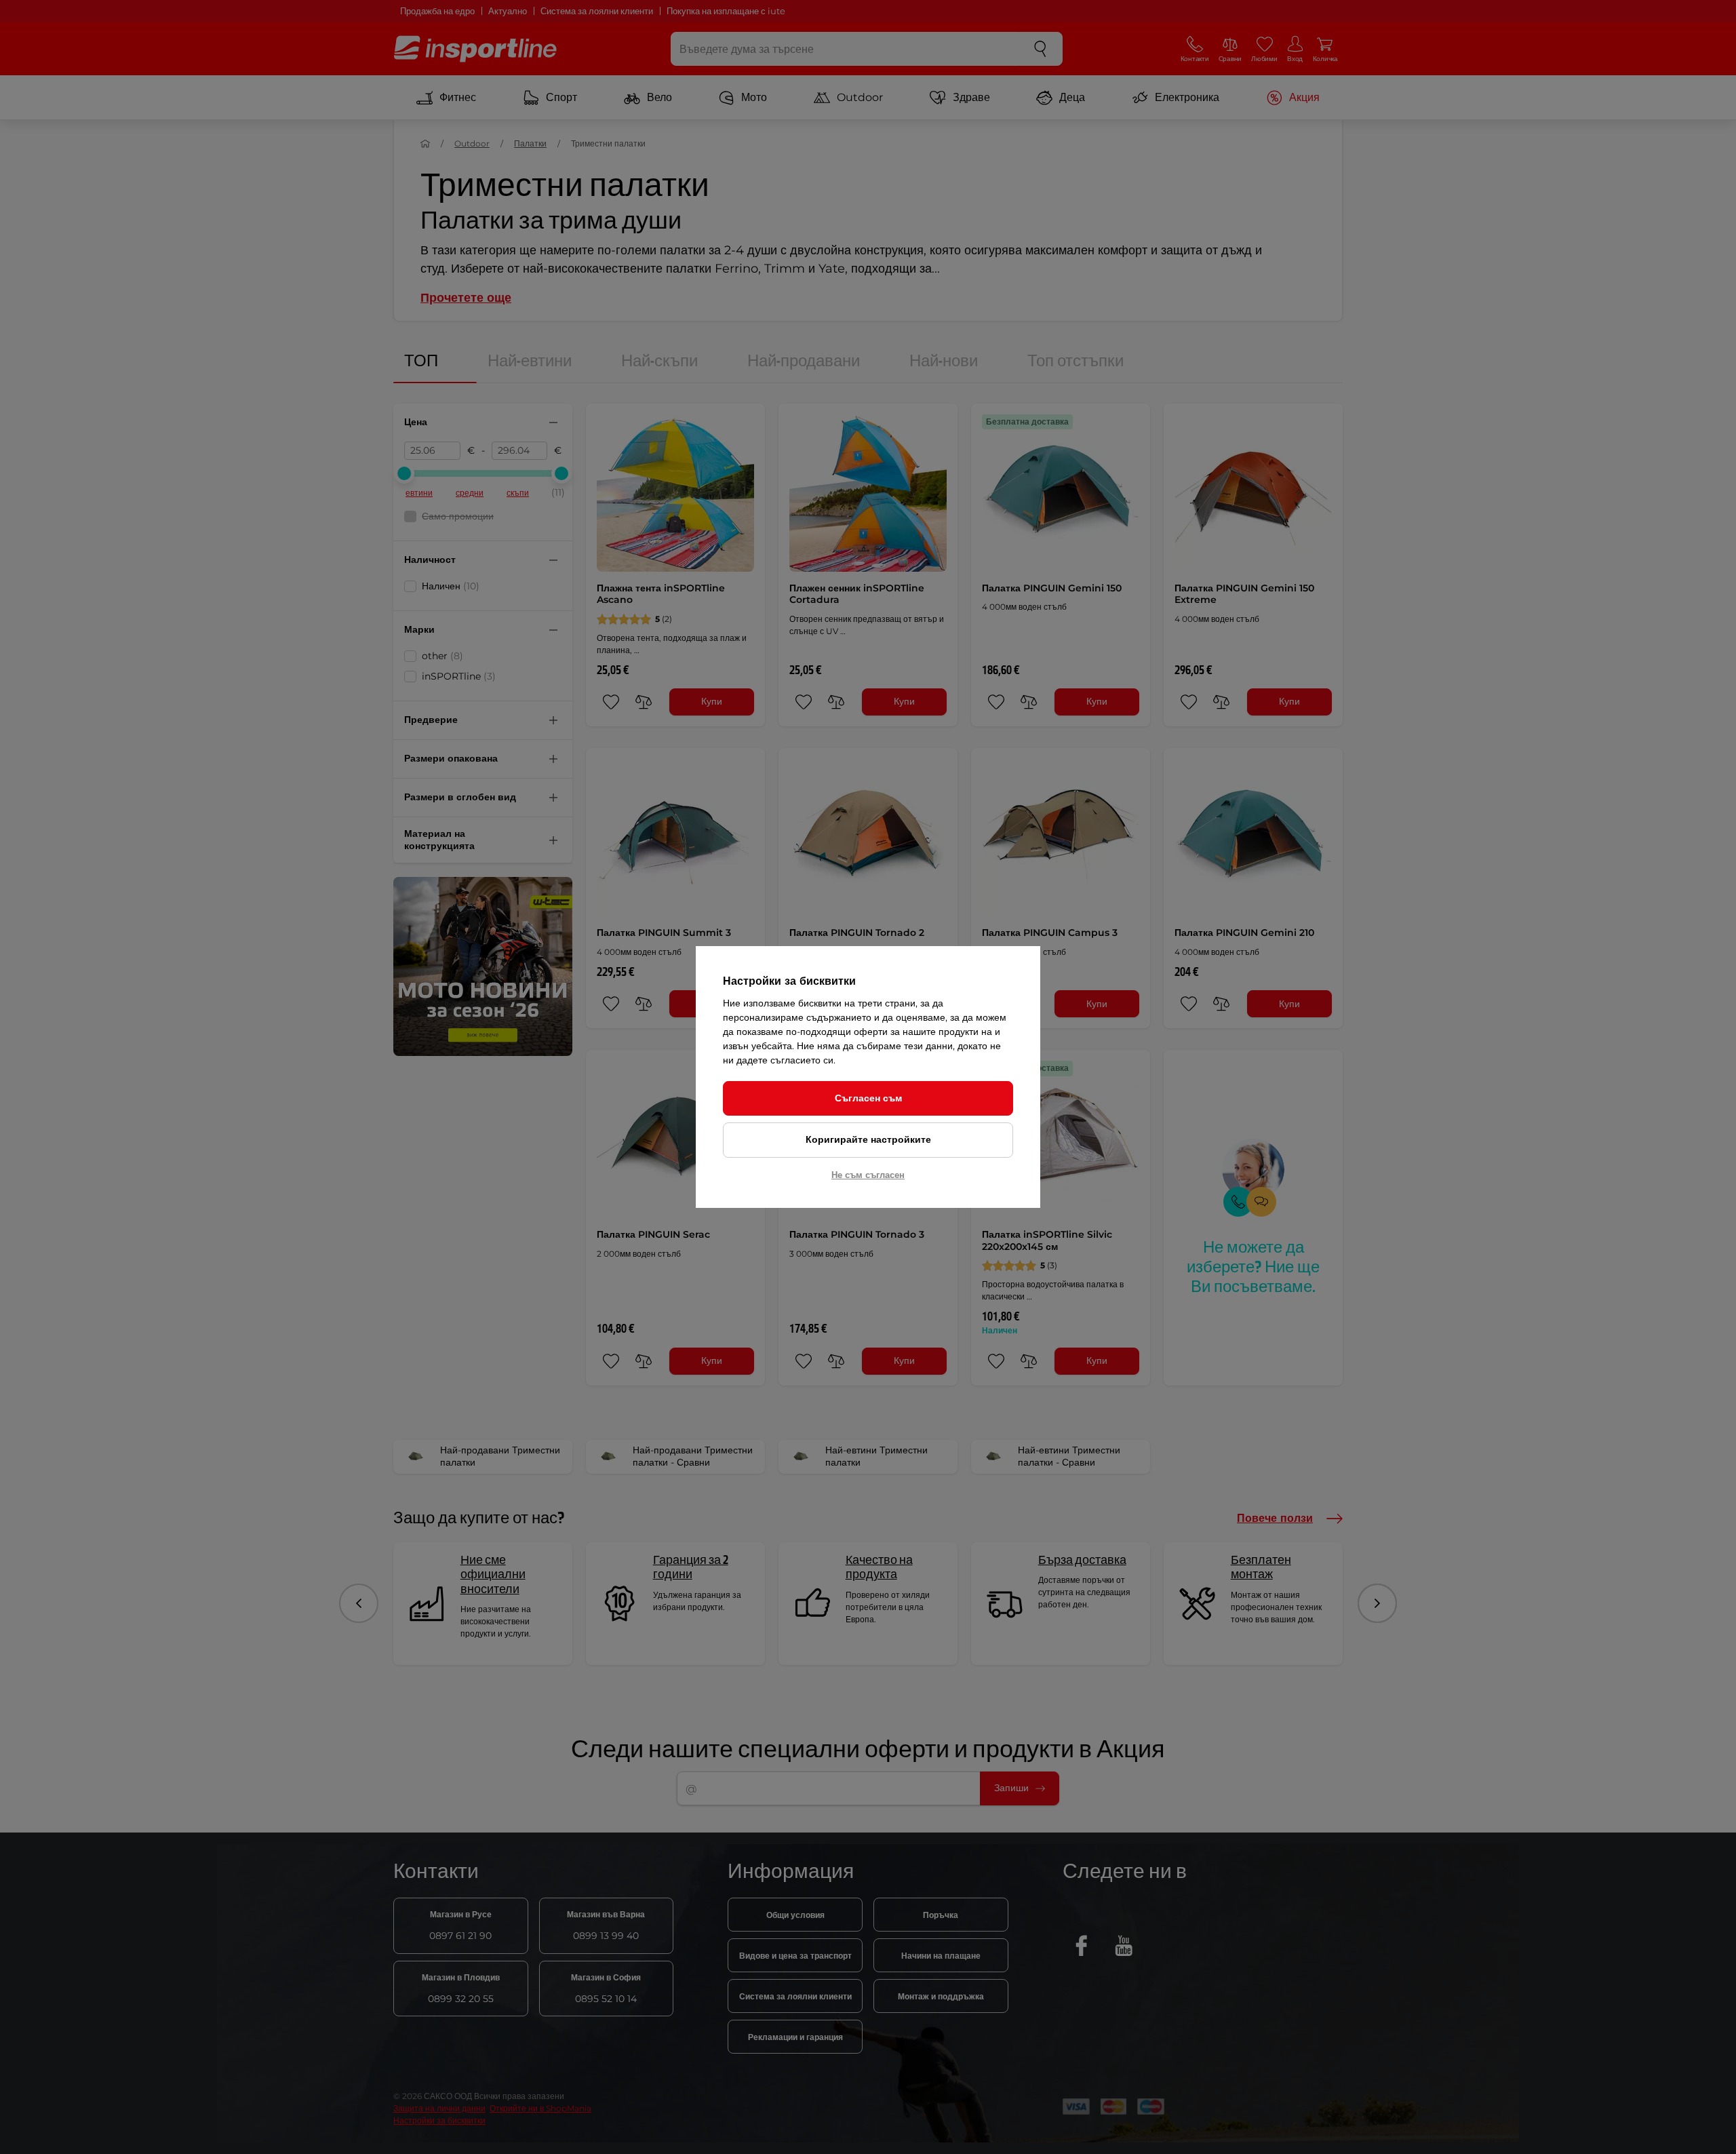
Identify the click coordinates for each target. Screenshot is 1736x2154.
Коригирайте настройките (868, 1139)
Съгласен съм (868, 1098)
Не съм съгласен (868, 1175)
